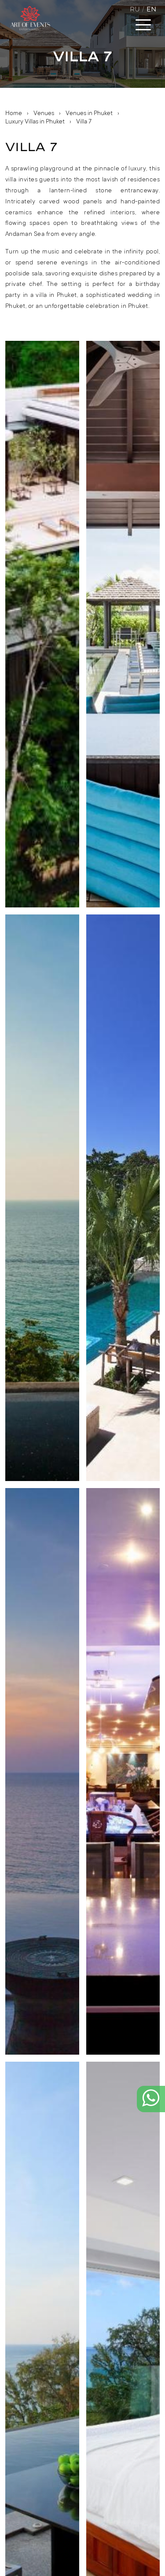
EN (151, 9)
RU (135, 9)
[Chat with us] (151, 2105)
